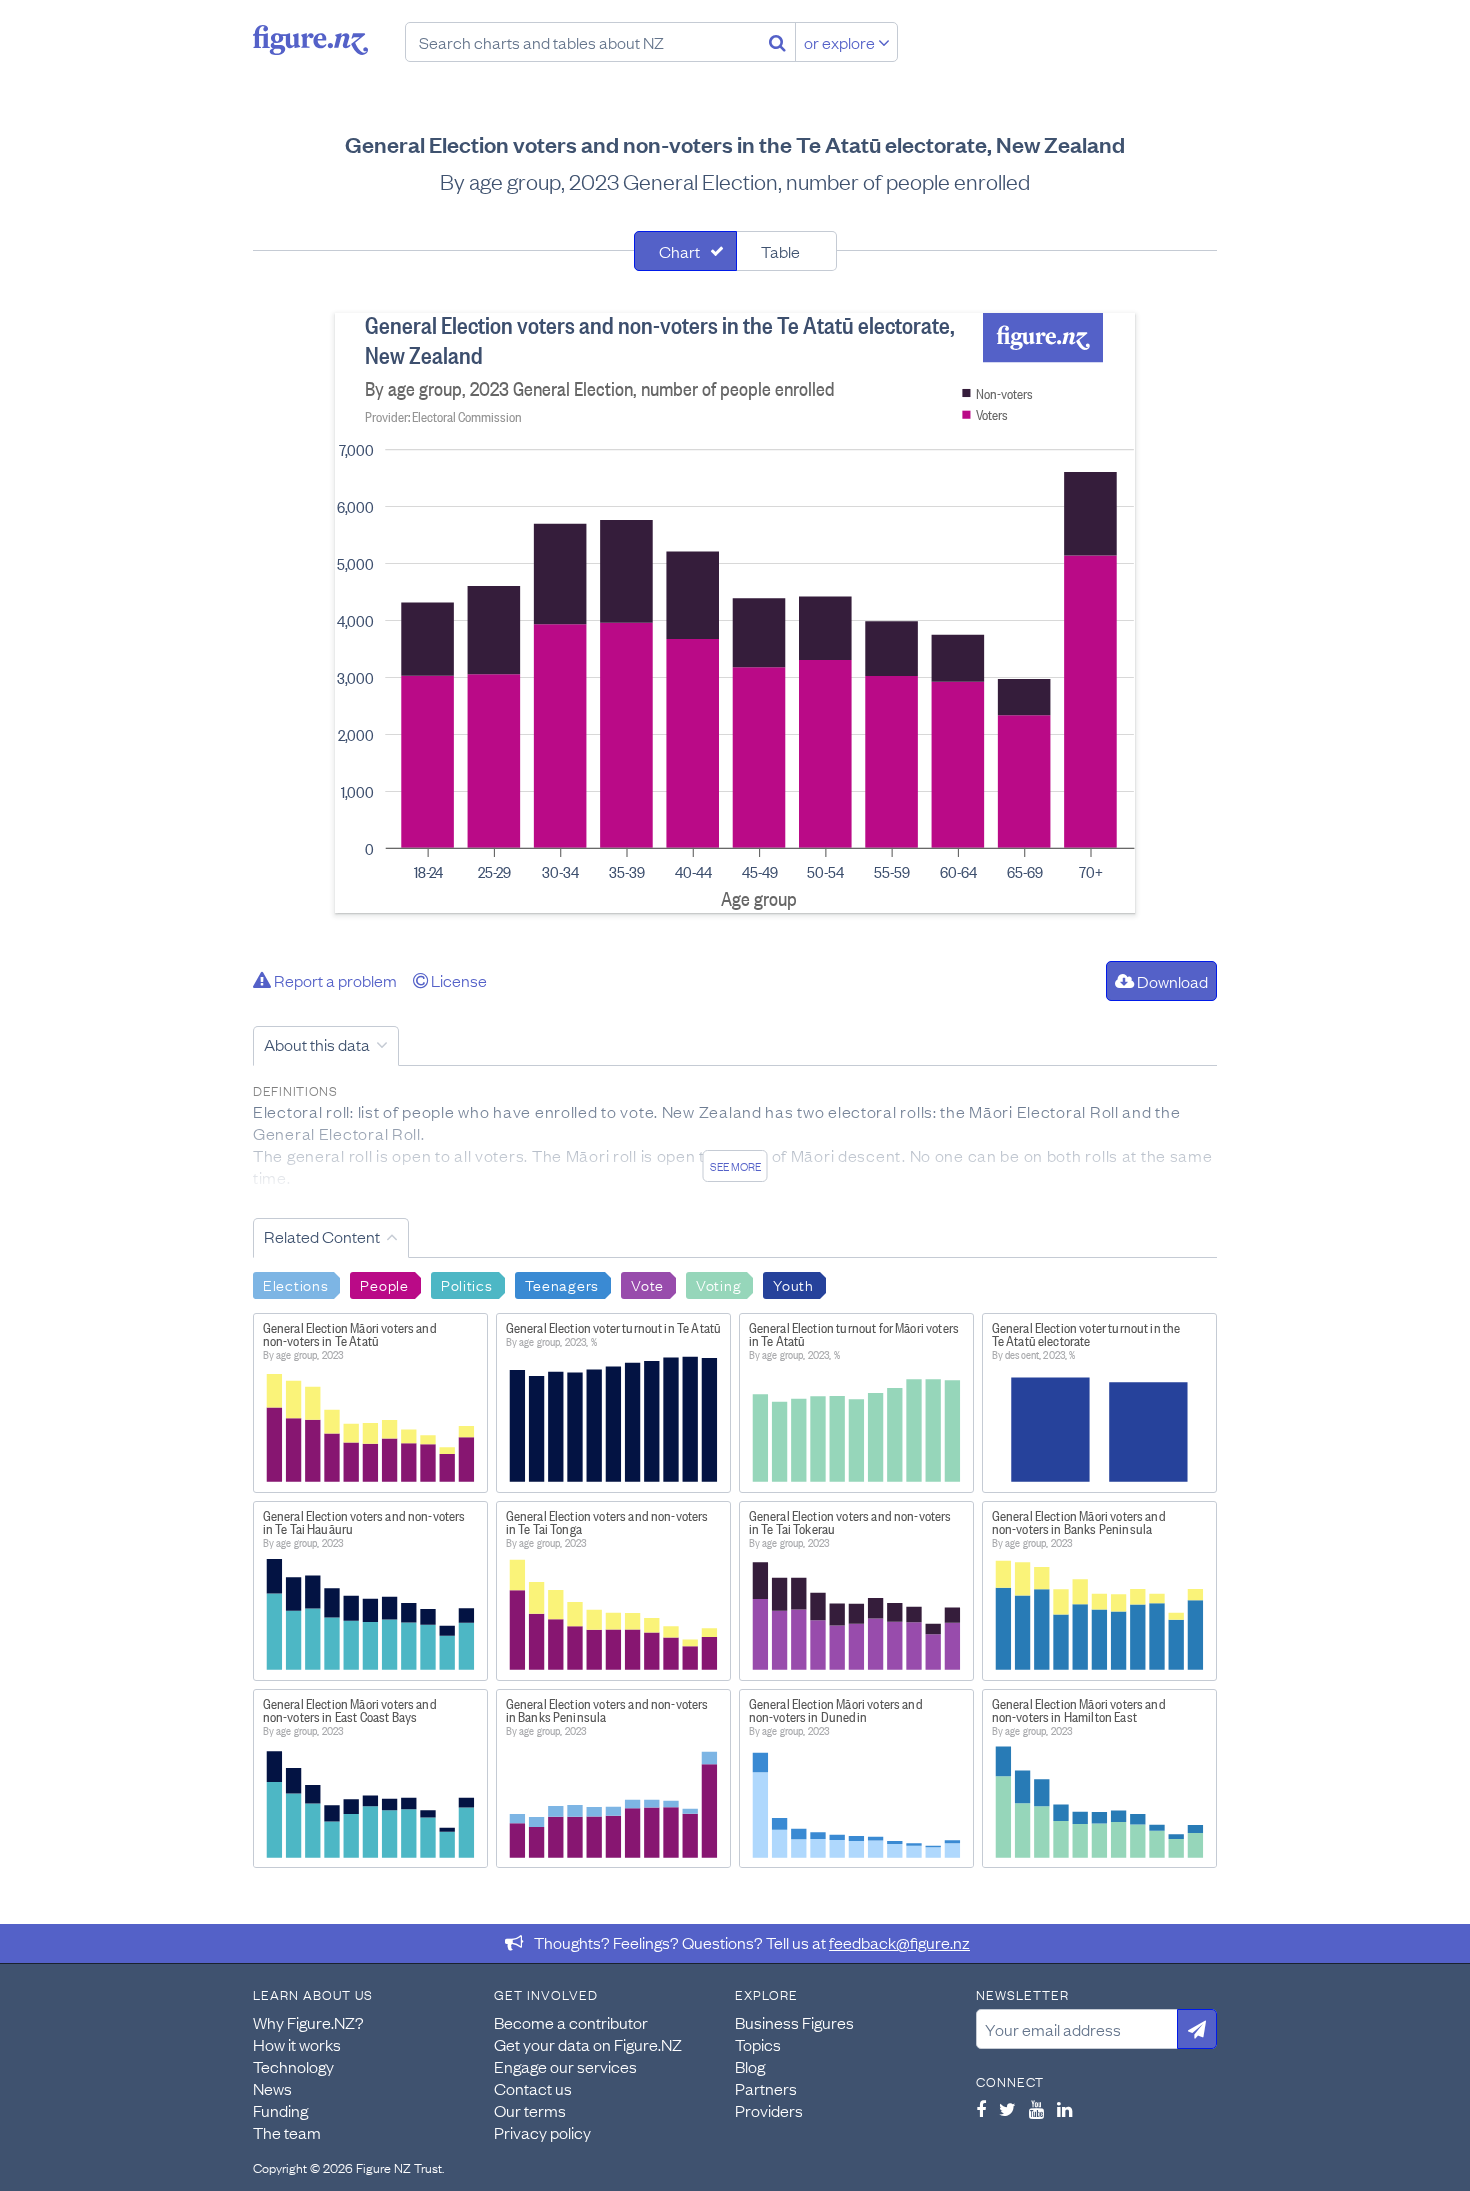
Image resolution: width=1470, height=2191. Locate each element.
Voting (718, 1284)
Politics (467, 1284)
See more (735, 1166)
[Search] (777, 42)
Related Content (322, 1236)
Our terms (530, 2110)
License (457, 980)
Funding (280, 2110)
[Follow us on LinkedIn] (1064, 2109)
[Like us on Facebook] (981, 2109)
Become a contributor (571, 2022)
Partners (766, 2088)
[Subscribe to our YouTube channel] (1036, 2109)
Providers (769, 2110)
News (272, 2088)
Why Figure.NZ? (308, 2022)
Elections (295, 1284)
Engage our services (565, 2066)
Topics (758, 2044)
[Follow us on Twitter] (1007, 2109)
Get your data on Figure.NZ (588, 2044)
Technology (293, 2066)
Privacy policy (542, 2132)
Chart (679, 251)
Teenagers (562, 1284)
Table (780, 251)
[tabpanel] (735, 613)
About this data (317, 1044)
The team (287, 2132)
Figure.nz (310, 40)
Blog (750, 2066)
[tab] (685, 251)
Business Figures (794, 2022)
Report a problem (334, 980)
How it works (297, 2044)
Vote (647, 1284)
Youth (793, 1284)
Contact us (533, 2088)
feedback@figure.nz (899, 1942)
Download (1171, 981)
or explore (841, 42)
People (384, 1284)
